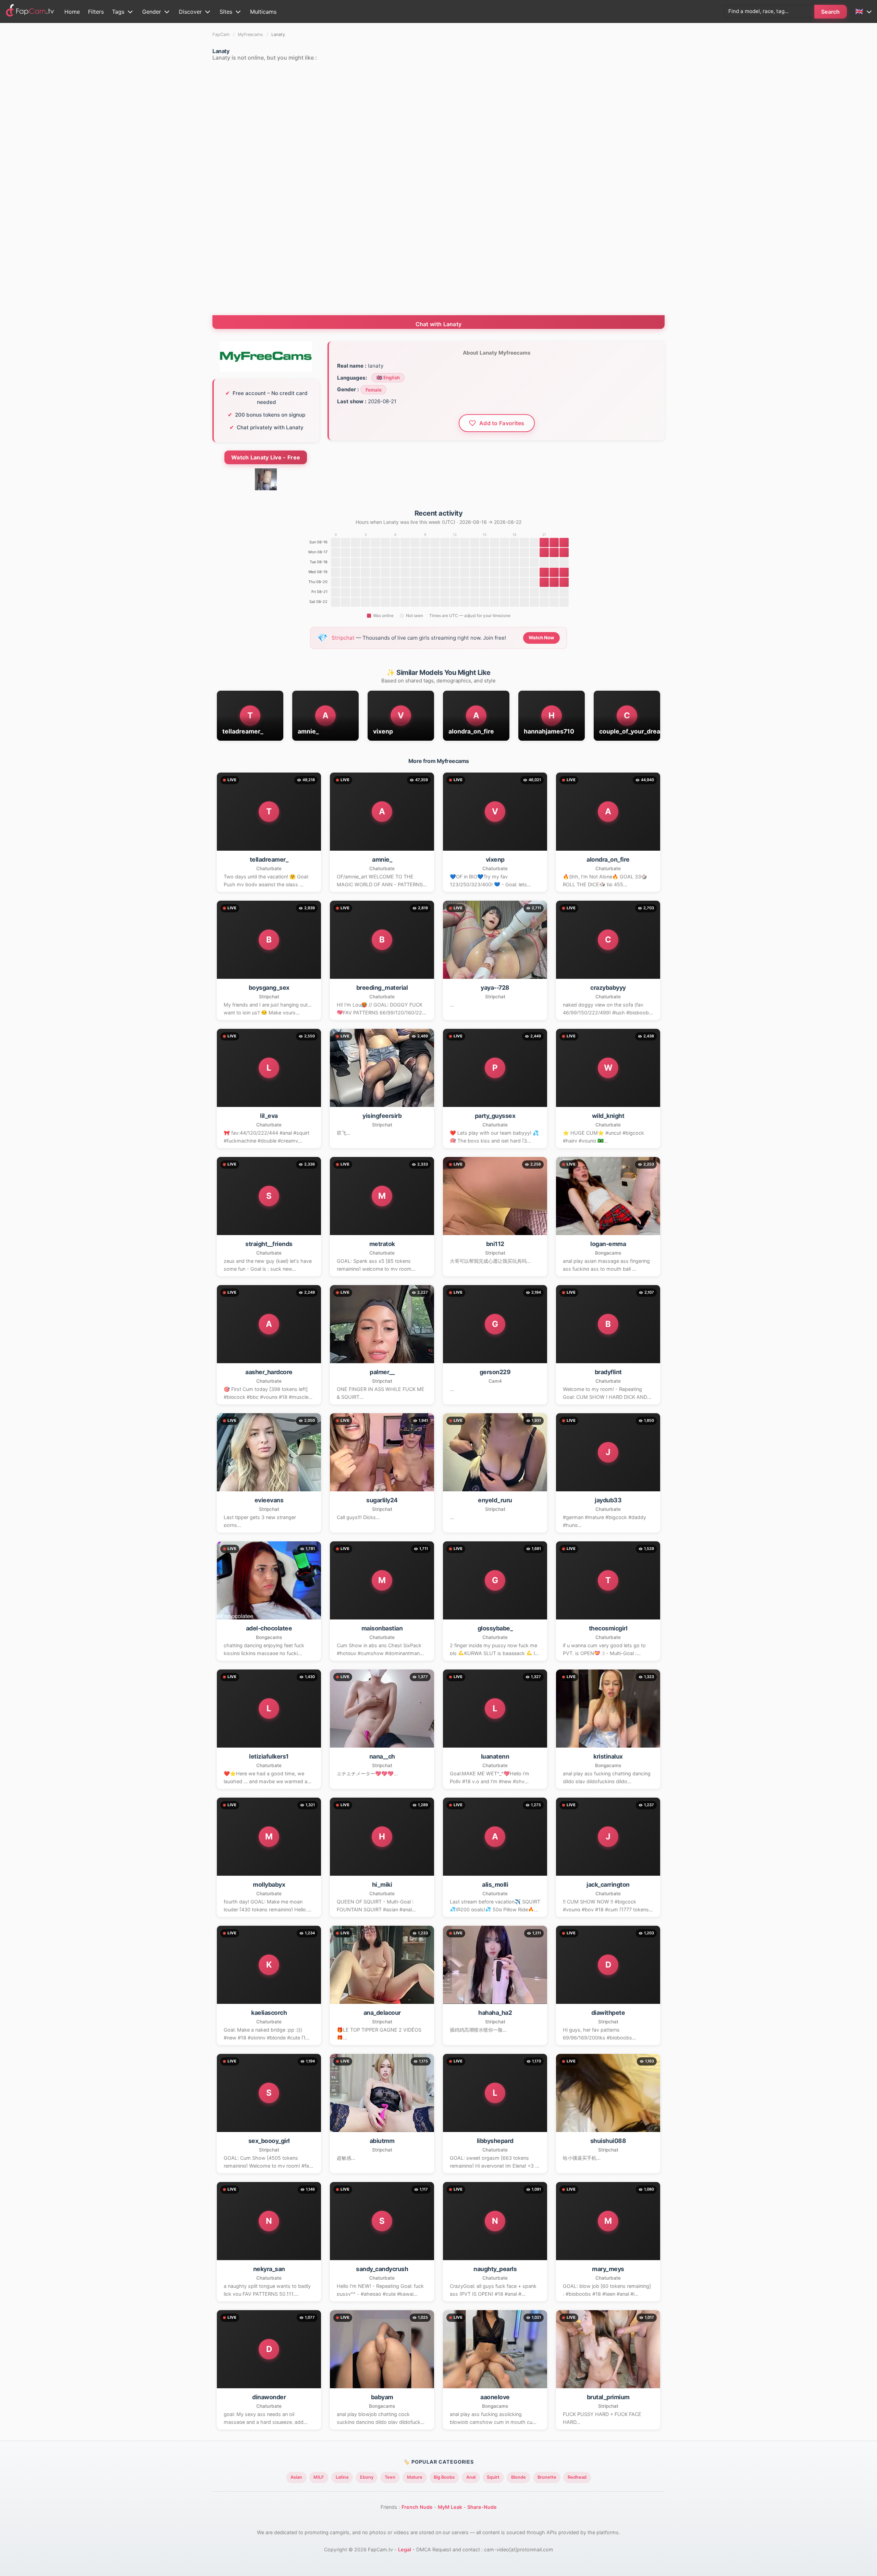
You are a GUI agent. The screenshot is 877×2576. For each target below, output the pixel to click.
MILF (319, 2477)
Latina (342, 2477)
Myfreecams (250, 34)
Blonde (518, 2477)
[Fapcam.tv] (30, 11)
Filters (96, 12)
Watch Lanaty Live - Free (266, 457)
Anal (471, 2477)
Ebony (367, 2477)
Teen (390, 2477)
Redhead (577, 2477)
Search (831, 12)
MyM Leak (450, 2507)
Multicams (263, 12)
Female (374, 390)
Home (72, 12)
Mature (415, 2477)
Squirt (493, 2477)
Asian (296, 2477)
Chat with (439, 324)
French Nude (417, 2507)
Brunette (547, 2477)
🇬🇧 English (388, 378)
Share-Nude (482, 2507)
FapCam (221, 34)
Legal (405, 2549)
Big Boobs (444, 2477)
